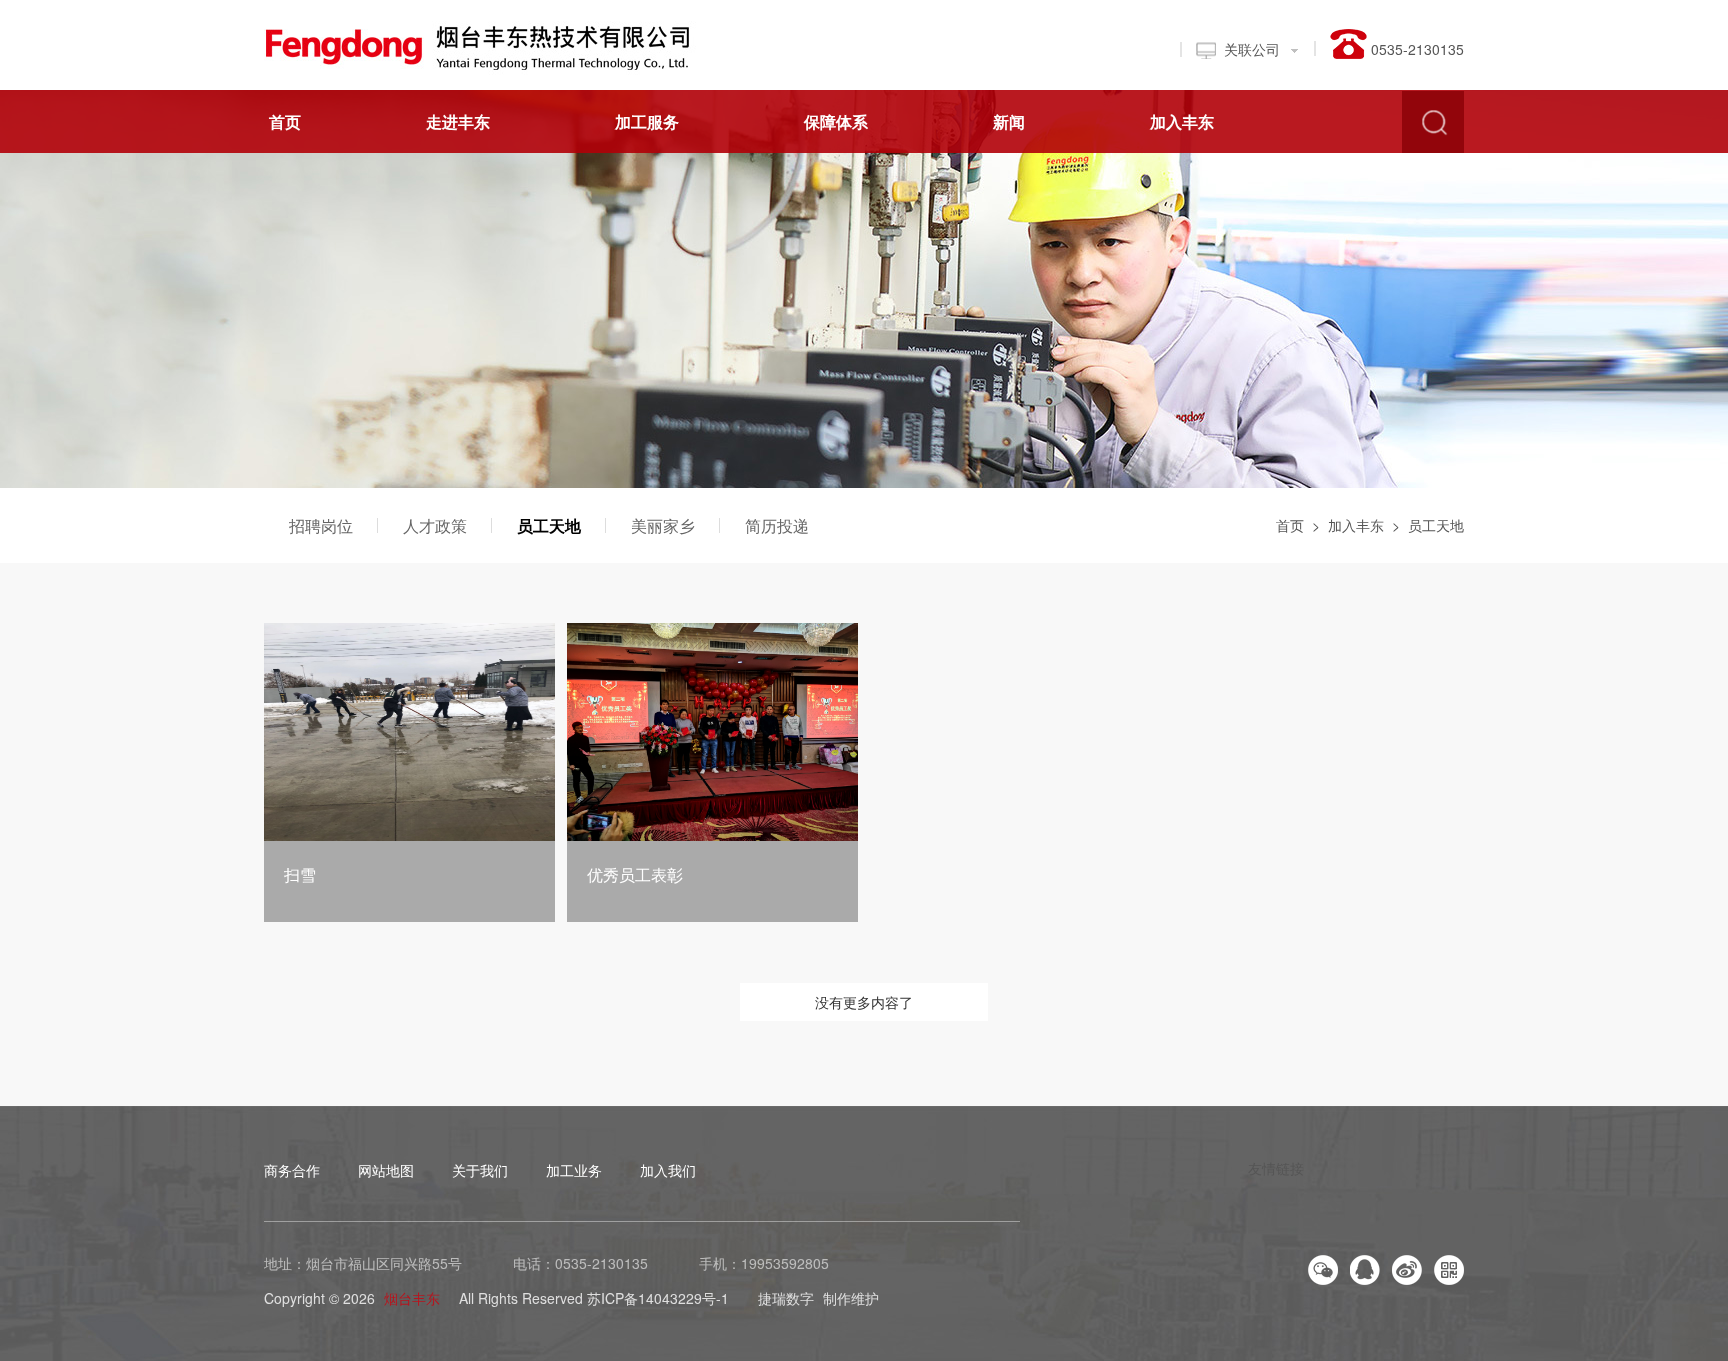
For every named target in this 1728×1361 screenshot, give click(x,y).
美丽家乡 (663, 525)
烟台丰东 (412, 1298)
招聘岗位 (321, 525)
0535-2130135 (601, 1263)
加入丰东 (1182, 121)
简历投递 (777, 525)
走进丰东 (458, 121)
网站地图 (386, 1170)
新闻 (1009, 121)
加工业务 (574, 1170)
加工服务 (647, 121)
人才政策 (435, 525)
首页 (285, 121)
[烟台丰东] (488, 42)
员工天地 (549, 525)
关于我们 (480, 1170)
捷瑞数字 (786, 1298)
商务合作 (292, 1170)
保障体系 (836, 121)
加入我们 (668, 1170)
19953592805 (785, 1263)
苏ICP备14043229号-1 (658, 1298)
